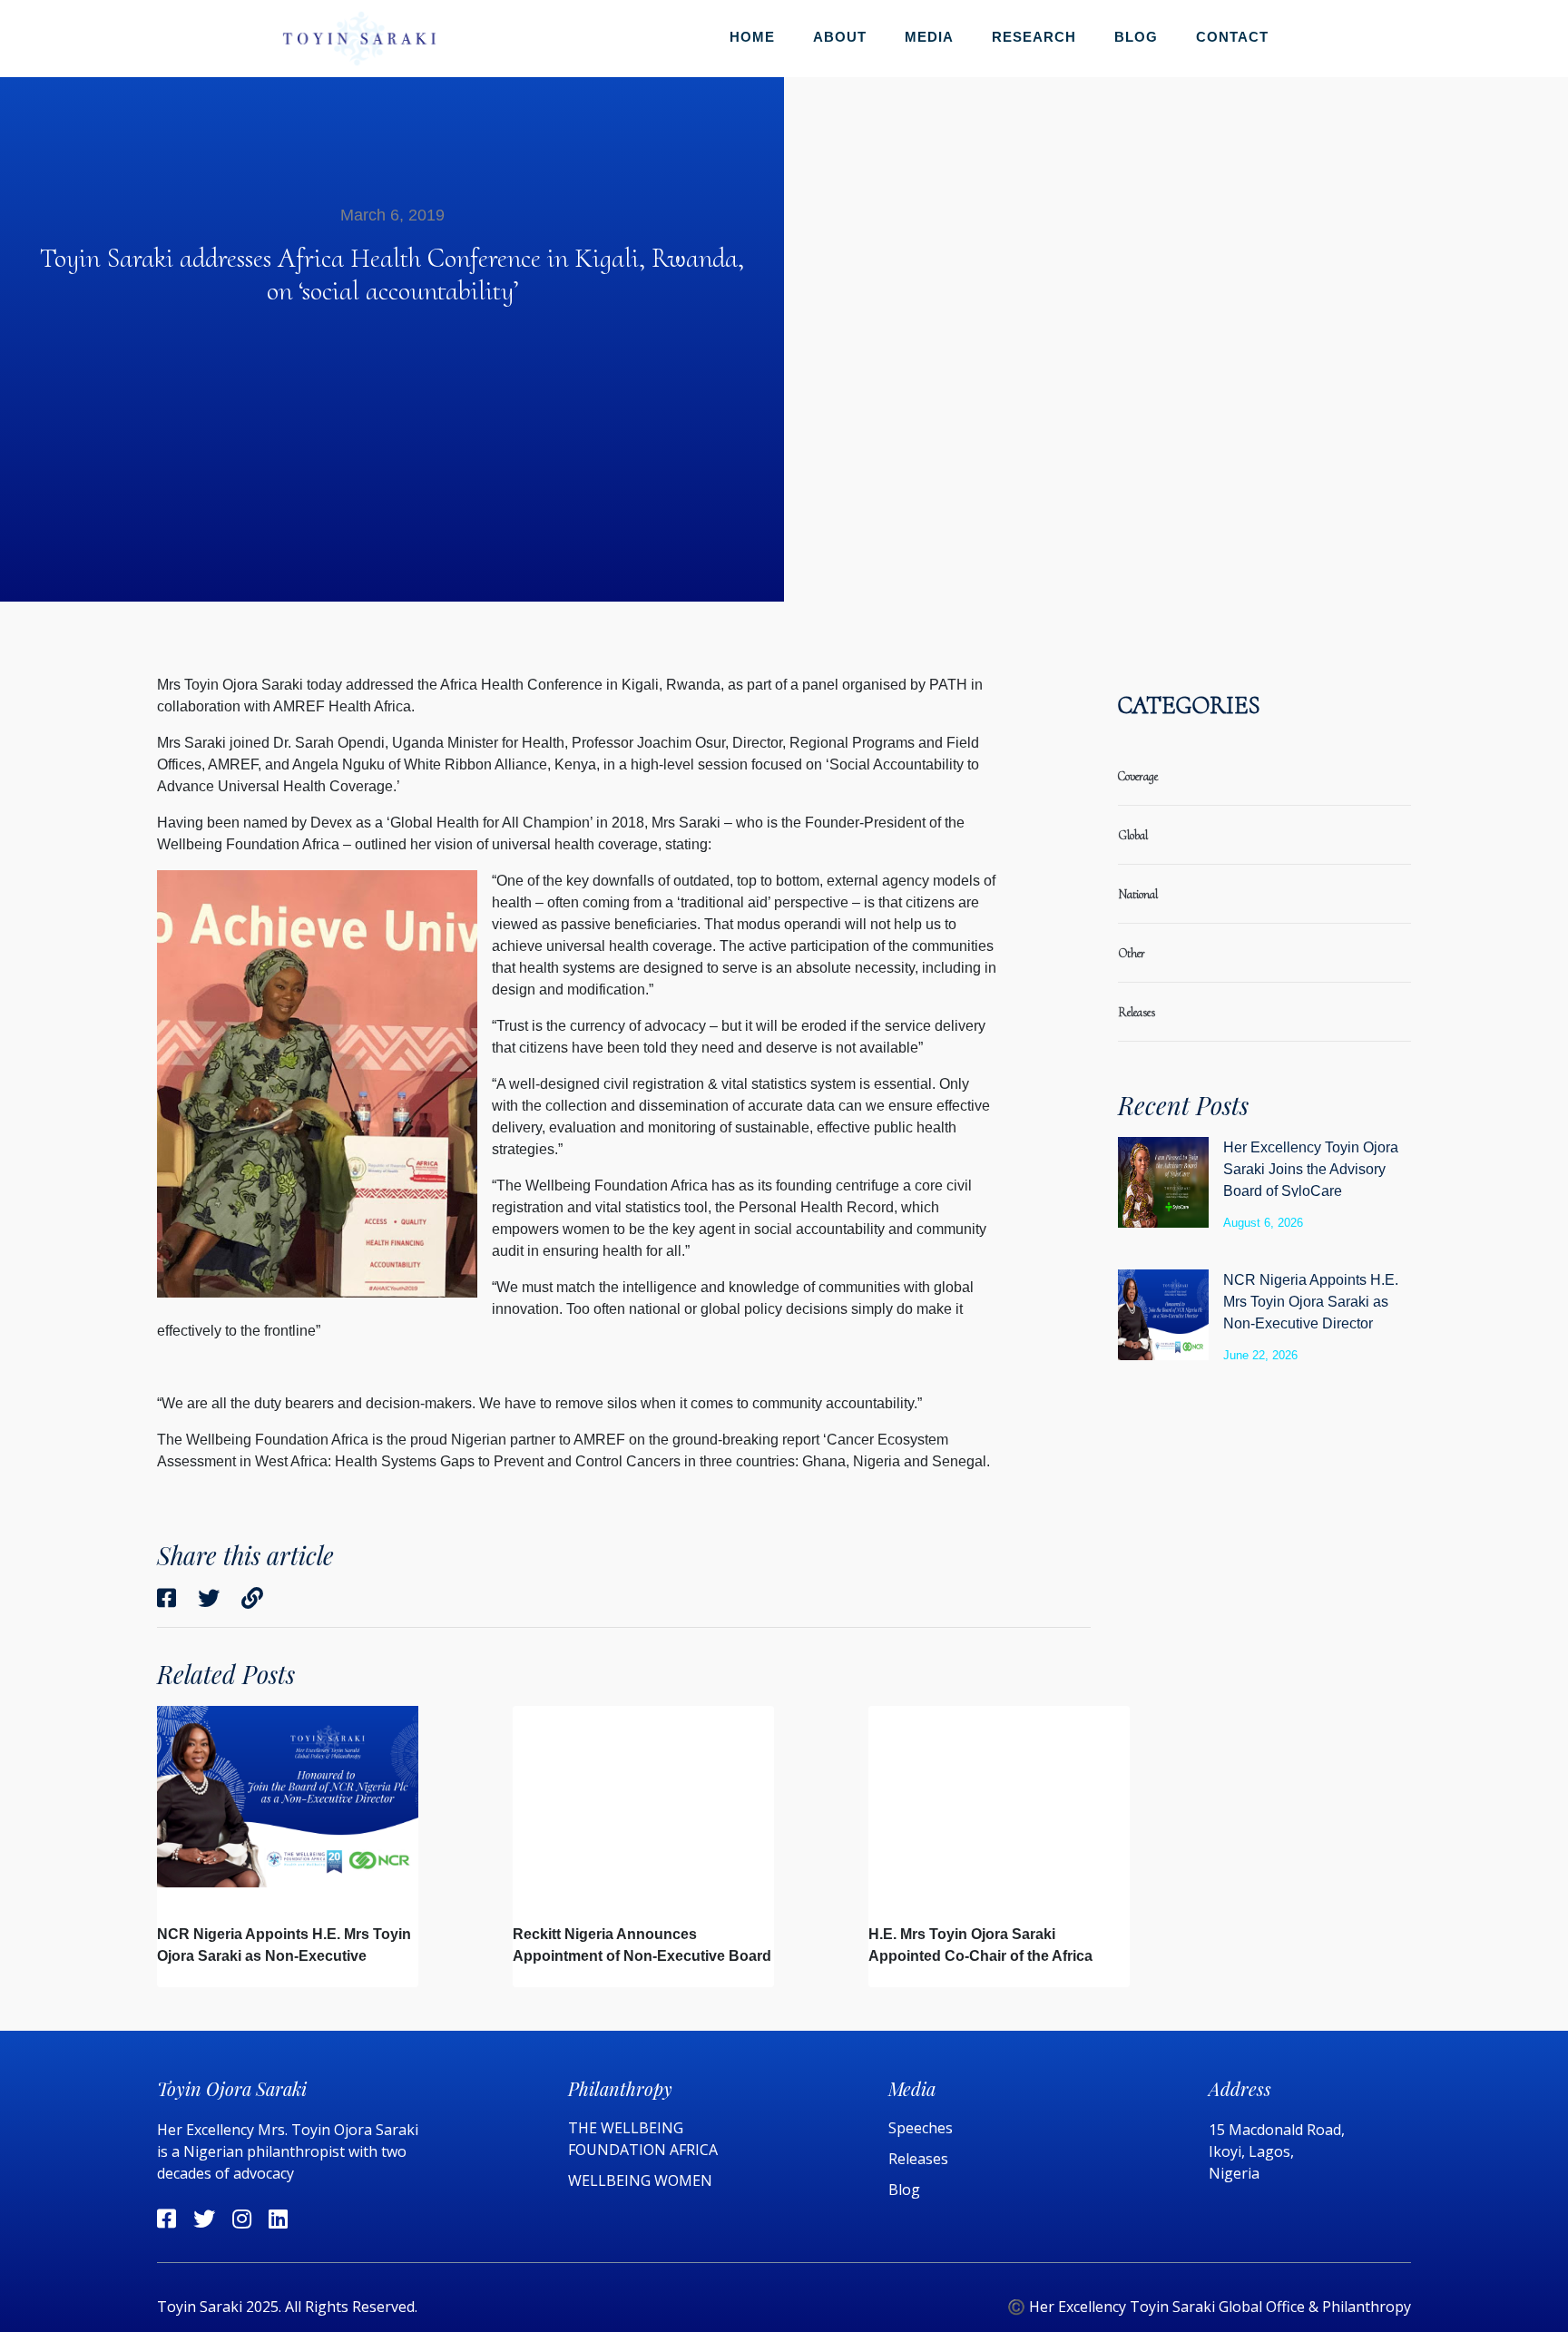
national (1138, 894)
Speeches (921, 2128)
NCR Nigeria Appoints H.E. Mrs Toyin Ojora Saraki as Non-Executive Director (1311, 1302)
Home (752, 37)
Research (1034, 37)
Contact (1232, 37)
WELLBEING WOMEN (640, 2180)
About (840, 37)
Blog (1136, 37)
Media (929, 37)
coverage (1138, 776)
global (1133, 835)
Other (1132, 953)
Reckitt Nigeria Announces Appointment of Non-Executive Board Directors (642, 1956)
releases (1137, 1012)
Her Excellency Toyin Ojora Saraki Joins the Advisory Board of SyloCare (1311, 1169)
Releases (920, 2159)
